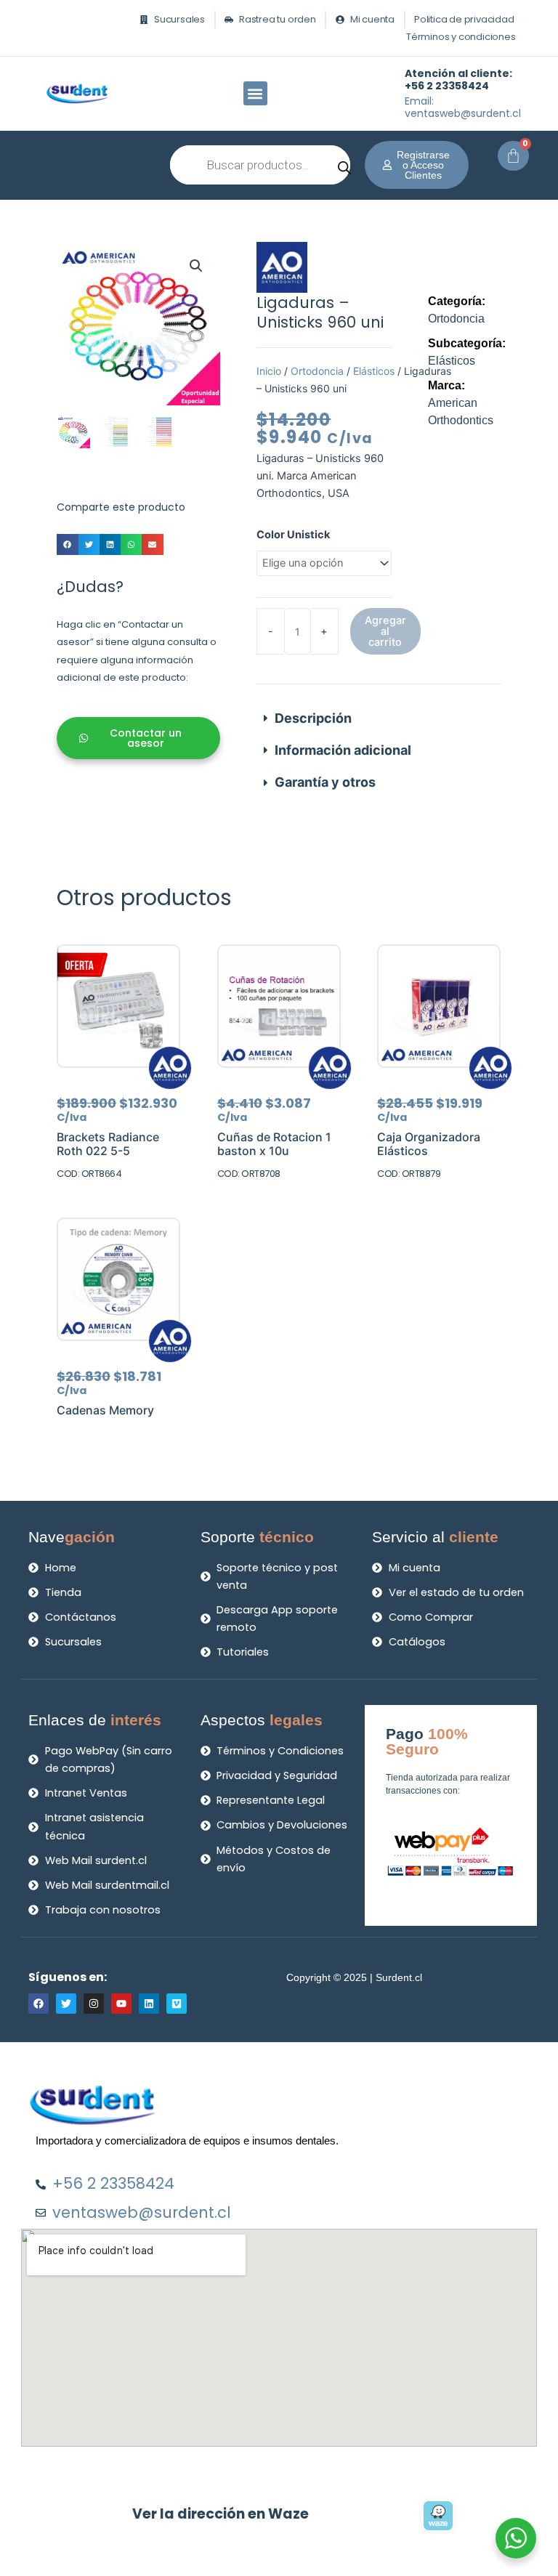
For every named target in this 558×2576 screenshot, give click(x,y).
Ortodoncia (317, 371)
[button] (255, 93)
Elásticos (374, 371)
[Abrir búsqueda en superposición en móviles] (260, 165)
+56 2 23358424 (458, 80)
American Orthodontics (461, 403)
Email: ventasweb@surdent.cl (463, 107)
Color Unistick (293, 535)
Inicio (269, 371)
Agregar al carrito (385, 631)
